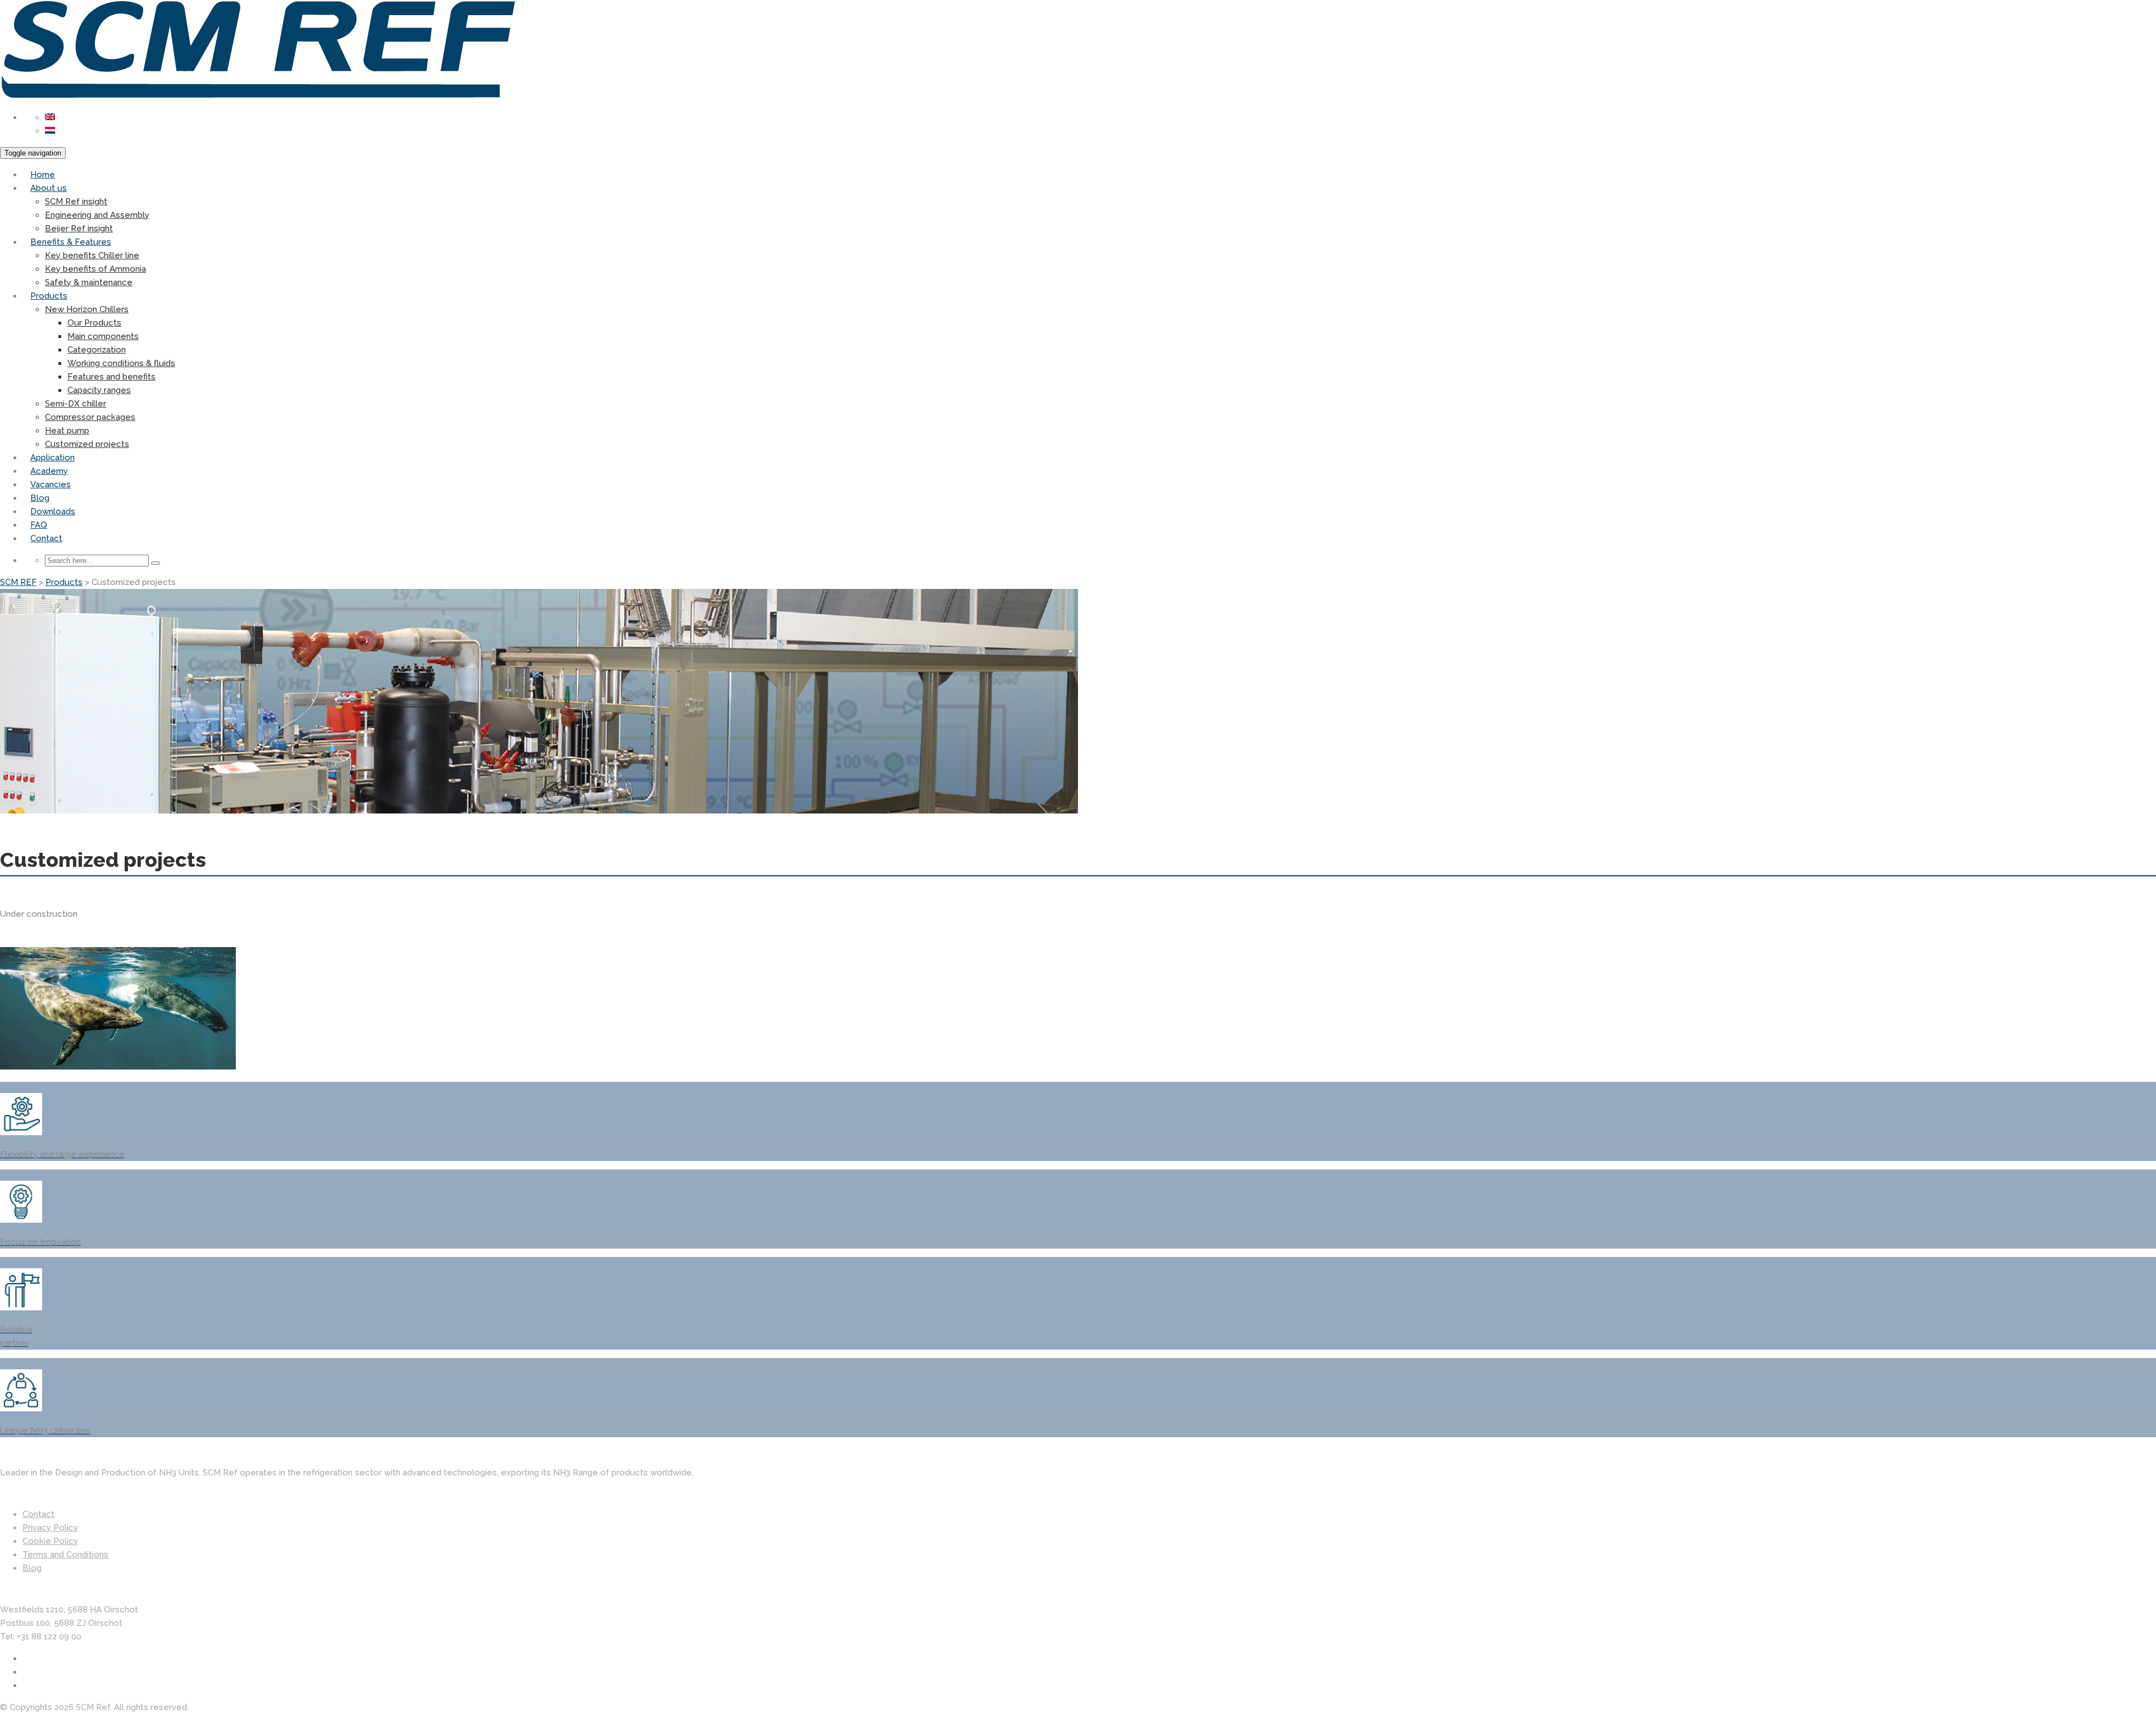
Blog (40, 498)
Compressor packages (90, 417)
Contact (46, 538)
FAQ (39, 525)
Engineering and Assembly (97, 215)
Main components (103, 336)
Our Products (94, 323)
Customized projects (87, 444)
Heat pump (67, 431)
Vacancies (51, 485)
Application (52, 458)
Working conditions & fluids (121, 363)
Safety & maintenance (89, 282)
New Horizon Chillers (87, 309)
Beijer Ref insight (79, 228)
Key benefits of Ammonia (95, 269)
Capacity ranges (99, 390)
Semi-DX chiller (76, 404)
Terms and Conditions (65, 1555)
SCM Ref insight (76, 202)
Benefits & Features (71, 242)
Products (49, 296)
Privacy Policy (50, 1528)
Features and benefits (111, 377)
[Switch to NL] (50, 131)
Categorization (97, 350)
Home (43, 175)
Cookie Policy (50, 1541)
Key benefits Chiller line (92, 255)
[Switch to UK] (50, 117)
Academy (49, 471)
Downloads (53, 511)
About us (49, 188)
